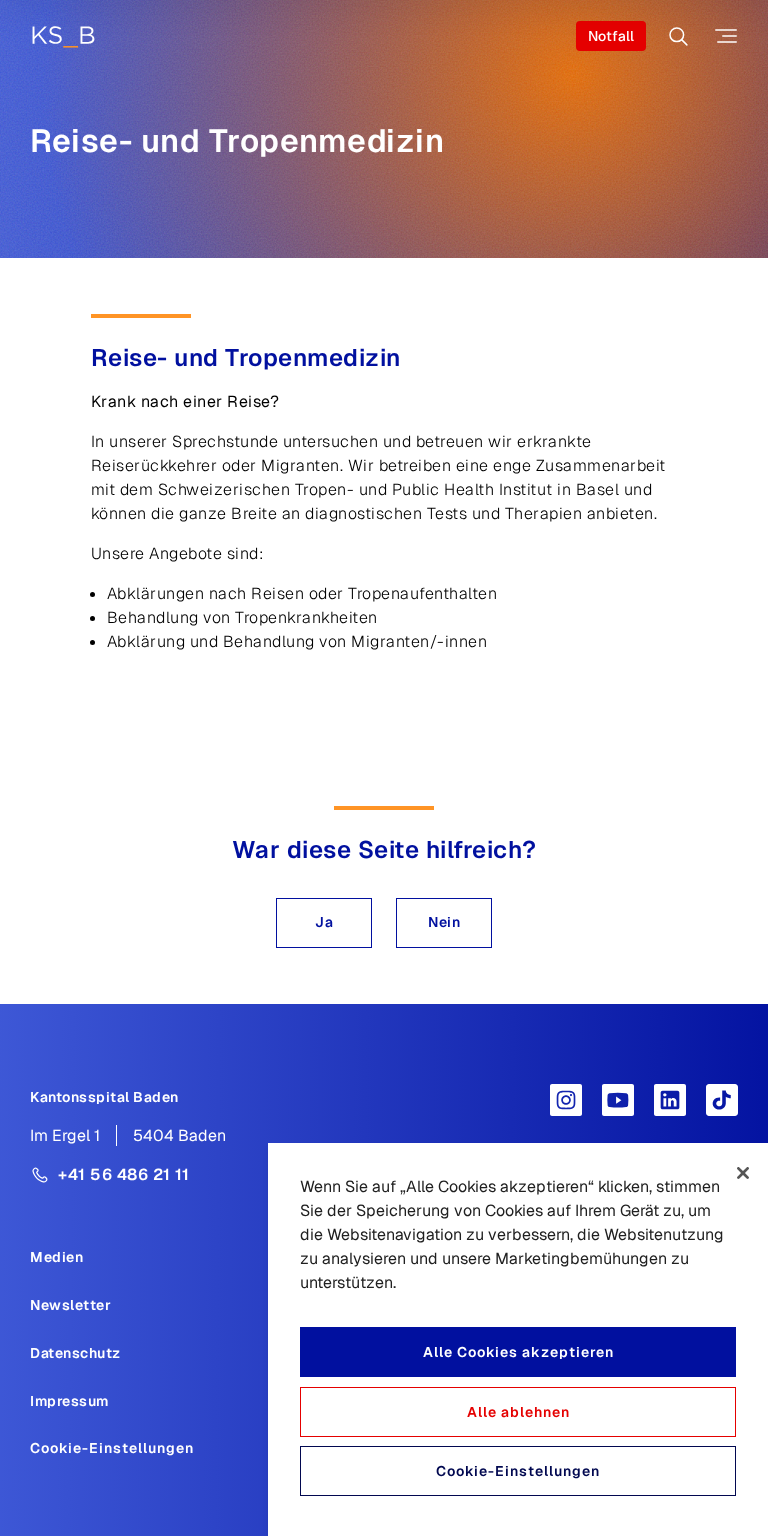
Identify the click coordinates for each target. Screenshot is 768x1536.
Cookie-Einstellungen (112, 1448)
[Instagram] (566, 1100)
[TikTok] (722, 1100)
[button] (324, 923)
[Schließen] (743, 1173)
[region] (518, 1339)
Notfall (611, 36)
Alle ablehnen (518, 1412)
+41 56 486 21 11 (123, 1174)
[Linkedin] (670, 1100)
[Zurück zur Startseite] (63, 36)
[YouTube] (618, 1100)
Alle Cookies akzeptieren (518, 1352)
